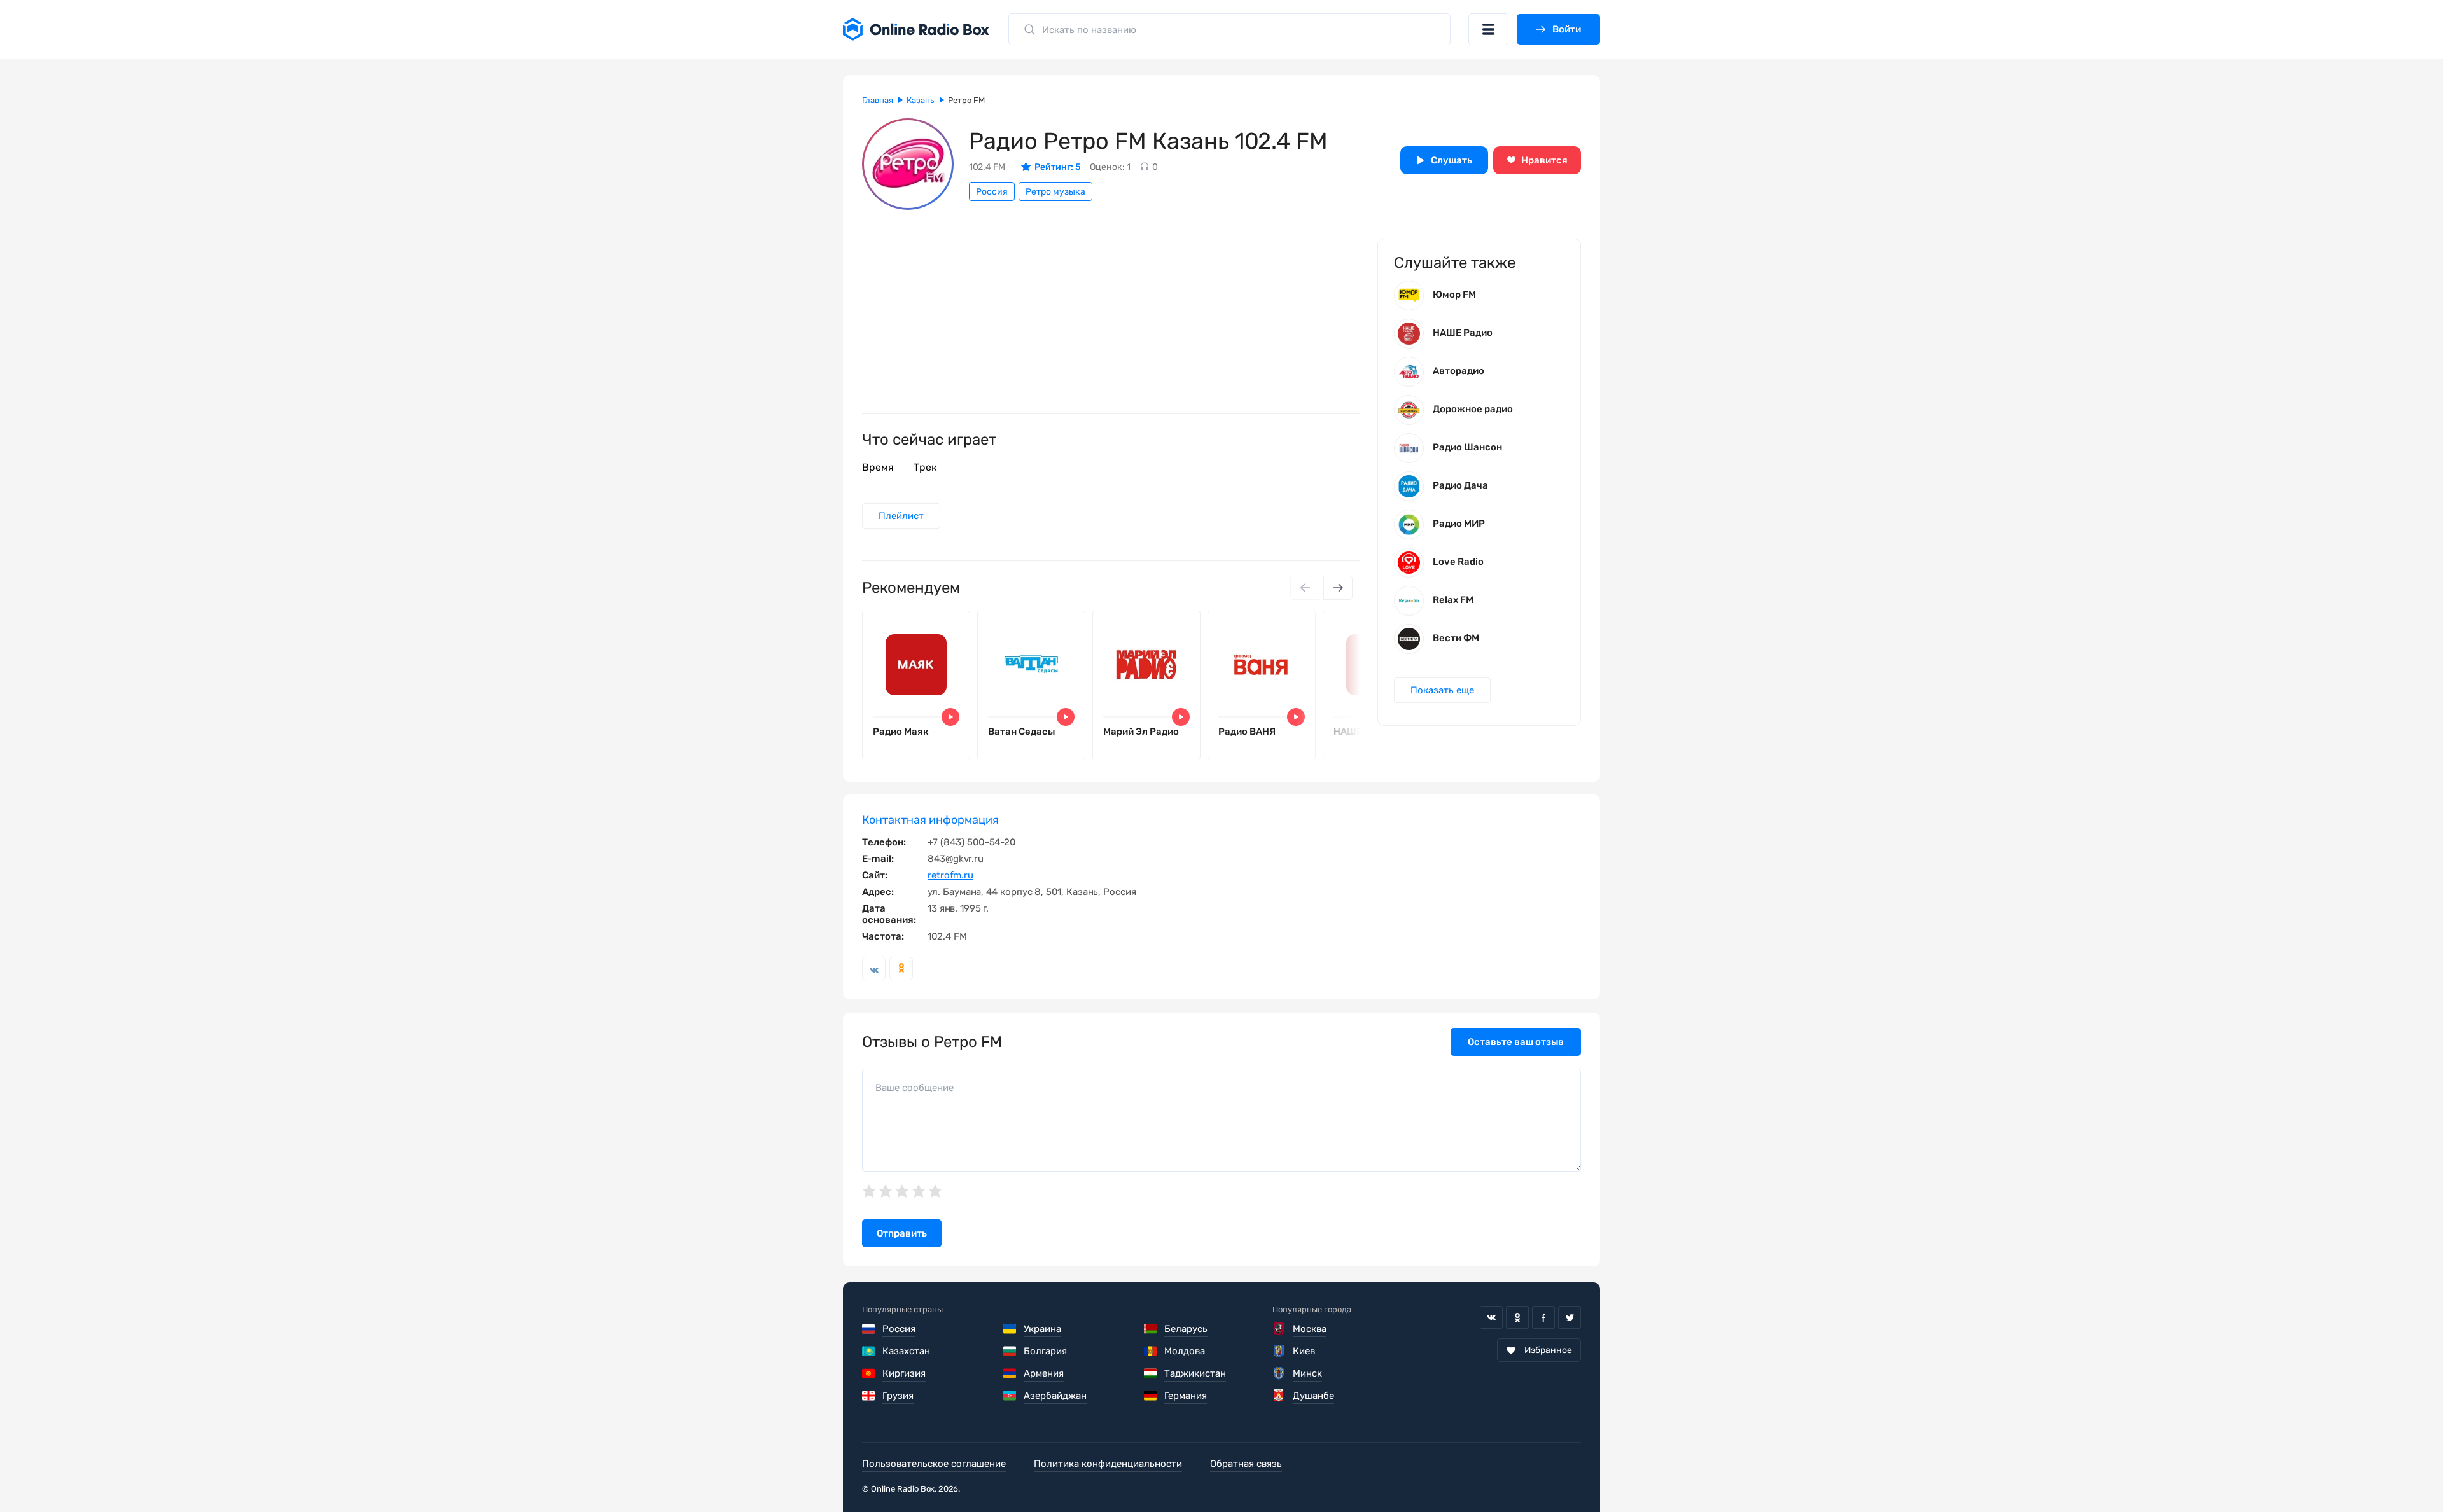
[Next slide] (1338, 588)
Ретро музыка (1055, 192)
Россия (992, 192)
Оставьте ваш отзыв (1516, 1042)
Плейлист (901, 516)
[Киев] (1279, 1351)
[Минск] (1279, 1373)
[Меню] (1488, 29)
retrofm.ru (950, 875)
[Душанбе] (1279, 1396)
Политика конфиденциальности (1108, 1464)
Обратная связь (1246, 1464)
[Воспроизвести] (950, 717)
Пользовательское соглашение (934, 1464)
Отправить (902, 1233)
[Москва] (1279, 1329)
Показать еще (1442, 690)
